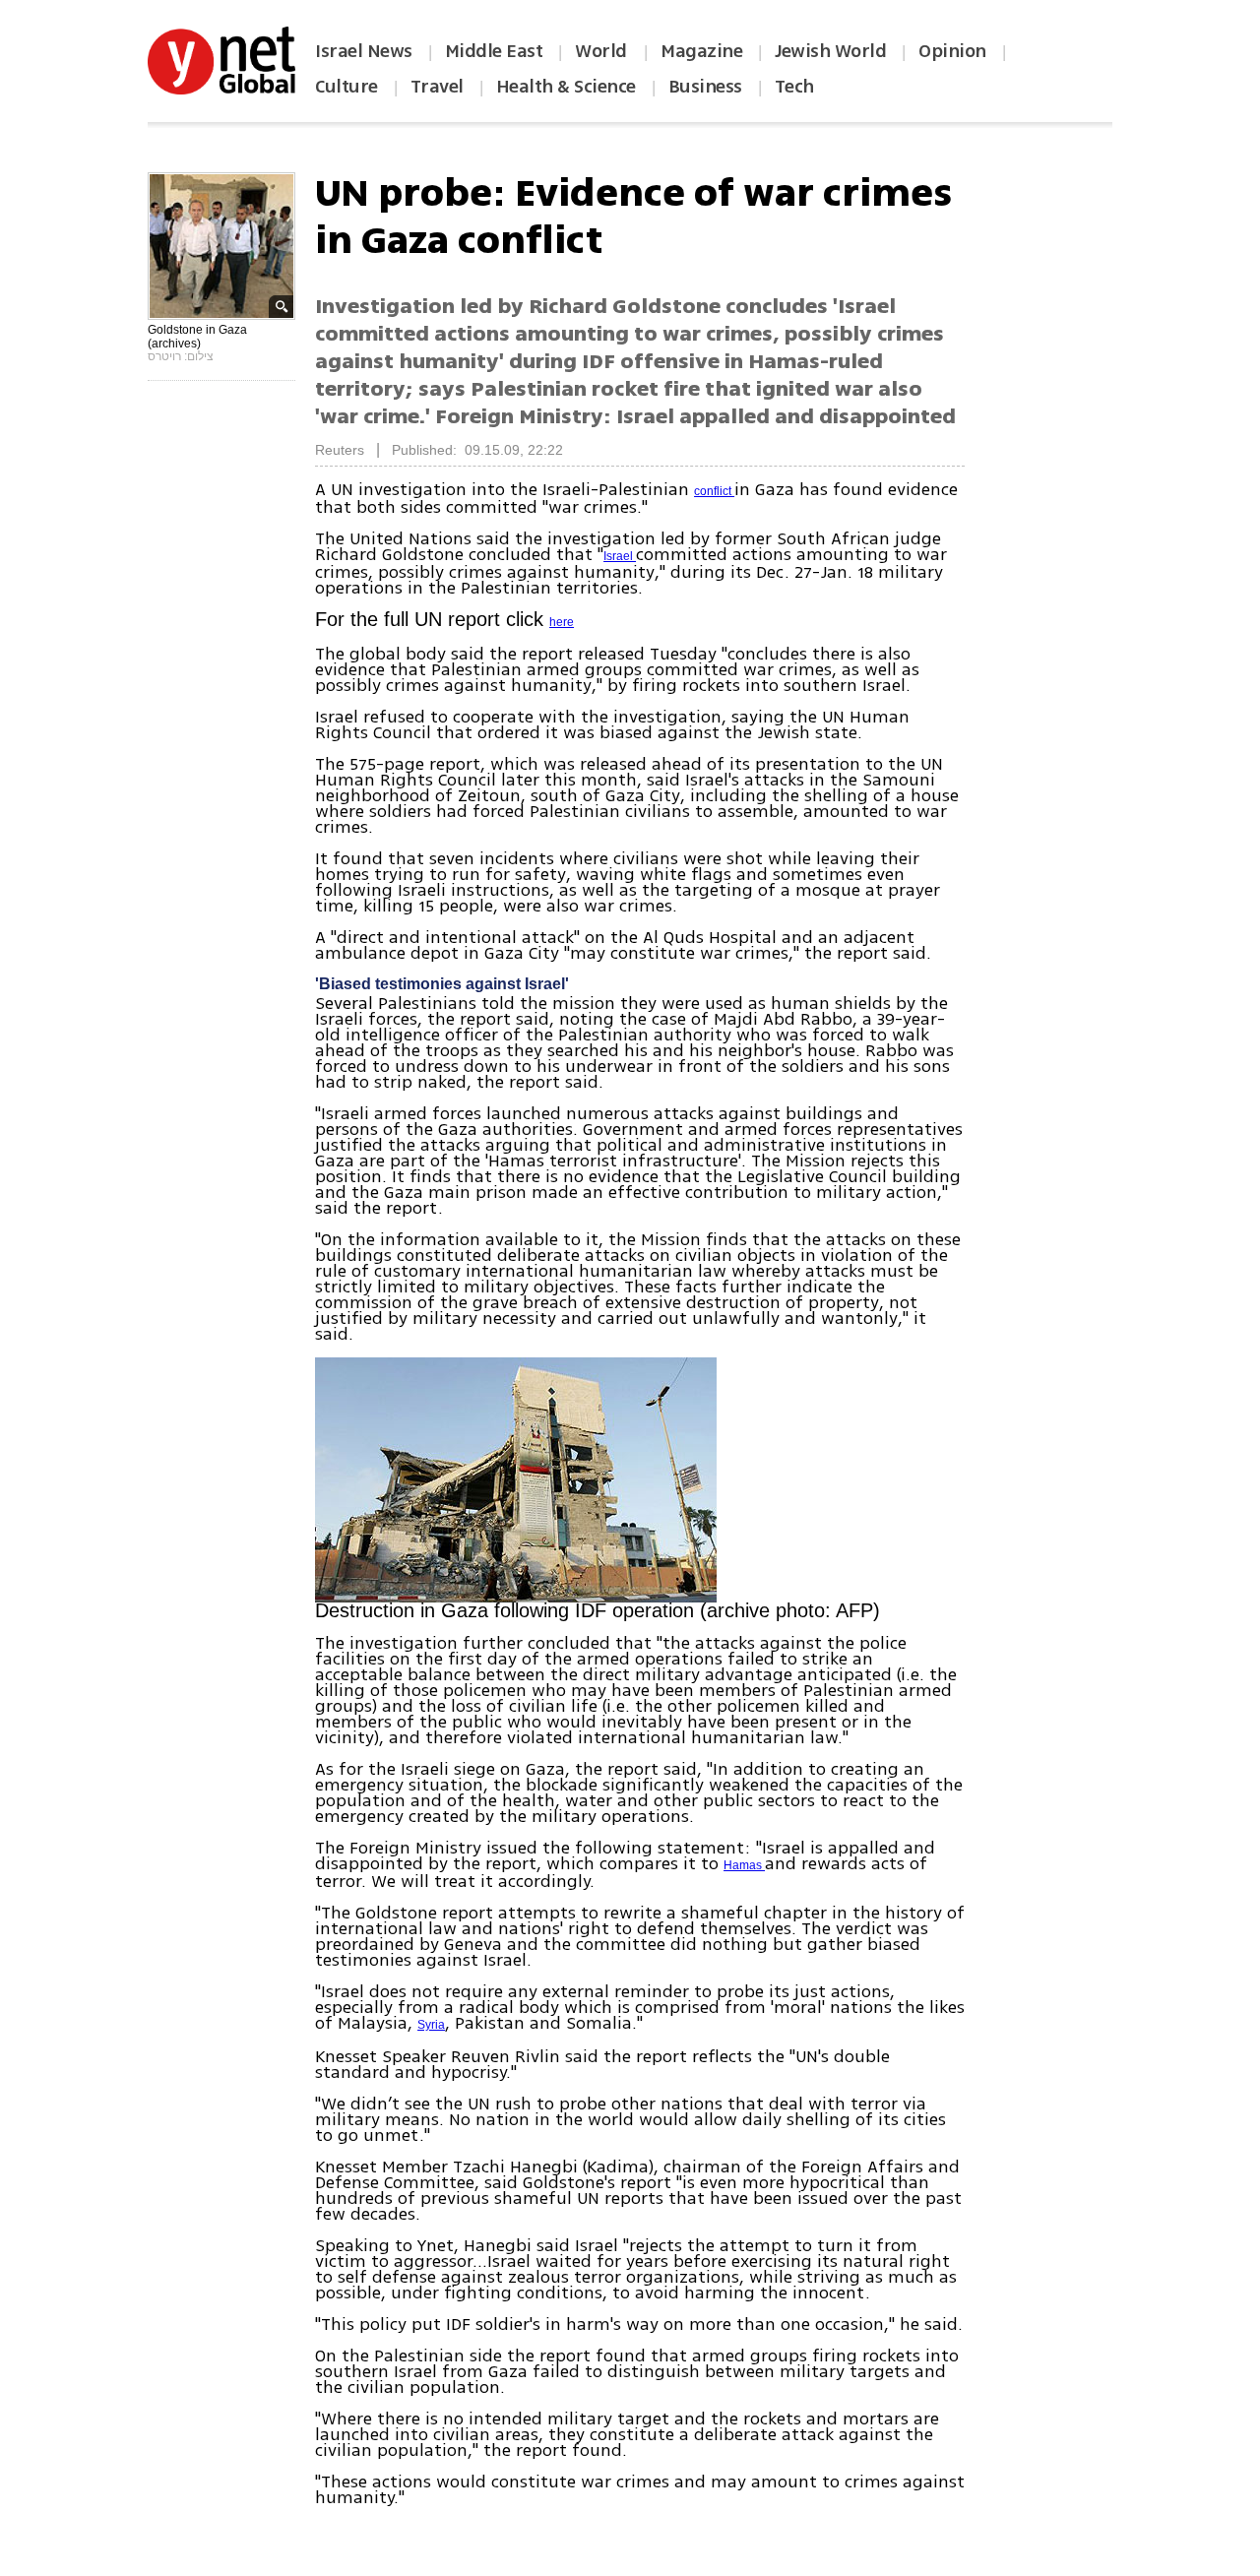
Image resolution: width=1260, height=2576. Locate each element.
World (603, 51)
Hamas (744, 1865)
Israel (620, 556)
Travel (437, 87)
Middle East (494, 51)
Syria (431, 2025)
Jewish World (830, 51)
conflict (714, 491)
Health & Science (566, 87)
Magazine (701, 51)
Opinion (952, 51)
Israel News (364, 51)
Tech (794, 87)
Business (705, 87)
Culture (346, 87)
